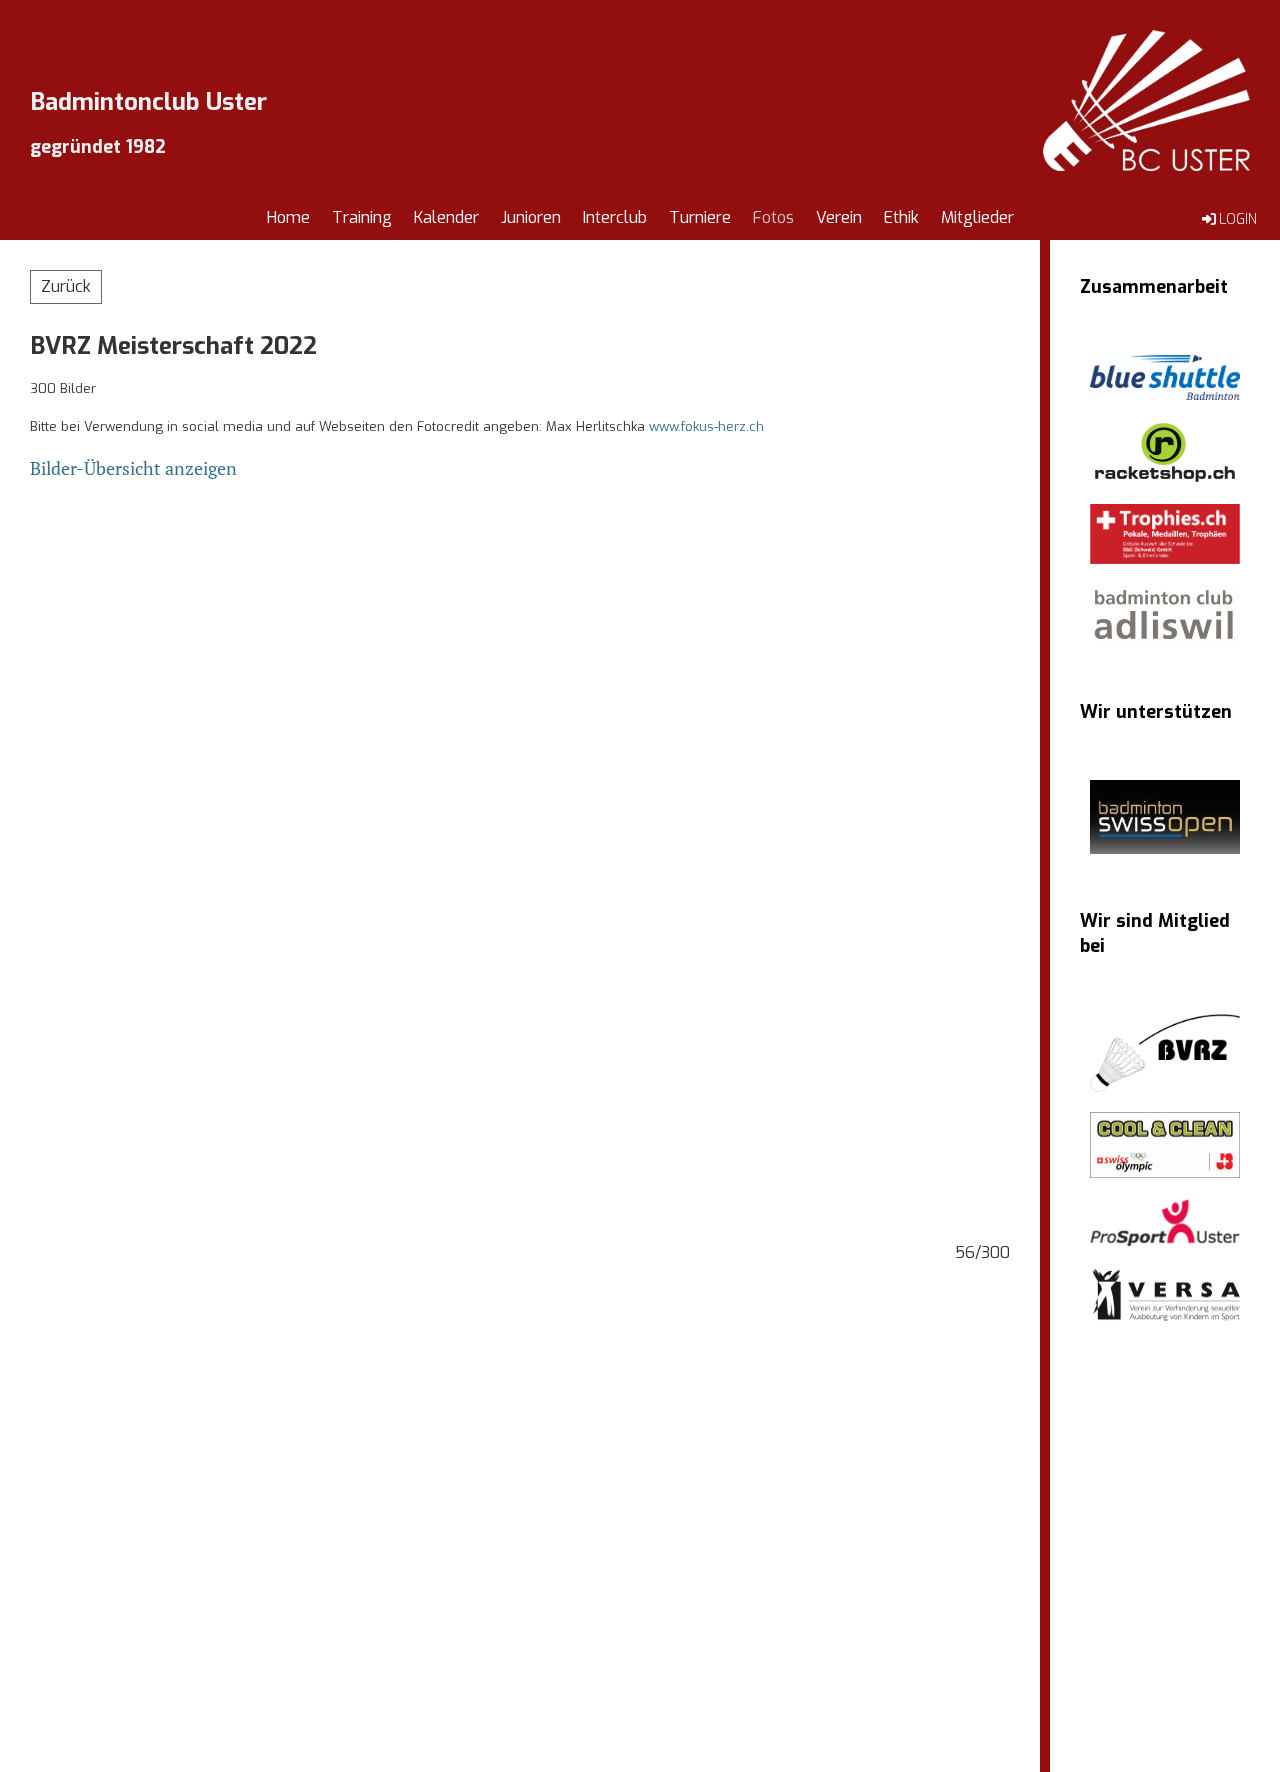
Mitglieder (977, 217)
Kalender (446, 217)
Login (1238, 219)
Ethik (901, 217)
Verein (839, 217)
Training (362, 217)
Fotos (773, 217)
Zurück (66, 286)
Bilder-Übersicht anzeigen (133, 468)
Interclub (615, 217)
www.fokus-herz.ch (706, 426)
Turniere (700, 217)
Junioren (531, 217)
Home (288, 217)
